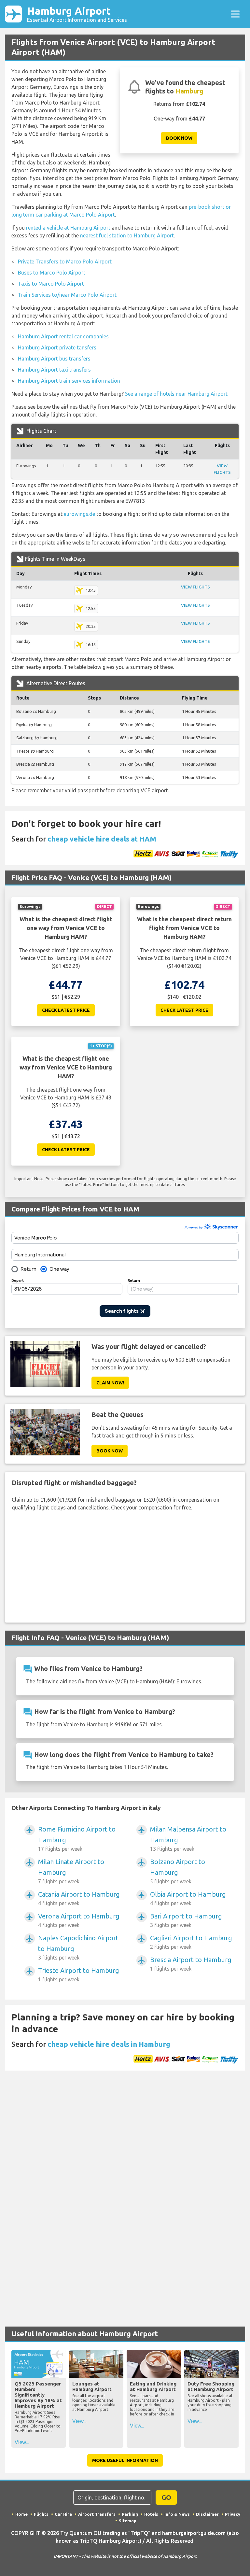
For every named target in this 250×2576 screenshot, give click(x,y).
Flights (41, 2514)
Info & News (177, 2514)
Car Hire (63, 2514)
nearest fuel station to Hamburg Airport (127, 235)
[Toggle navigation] (235, 14)
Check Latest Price (66, 1010)
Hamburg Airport (77, 14)
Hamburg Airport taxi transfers (54, 370)
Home (21, 2514)
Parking (130, 2514)
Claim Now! (110, 1383)
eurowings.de (79, 514)
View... (22, 2442)
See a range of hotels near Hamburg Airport (176, 394)
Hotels (151, 2514)
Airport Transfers (97, 2514)
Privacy (233, 2514)
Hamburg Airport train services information (69, 381)
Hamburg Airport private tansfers (57, 347)
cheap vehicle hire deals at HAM (102, 839)
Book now (179, 138)
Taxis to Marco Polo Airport (51, 284)
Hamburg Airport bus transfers (54, 359)
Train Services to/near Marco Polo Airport (67, 295)
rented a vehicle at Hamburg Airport (68, 228)
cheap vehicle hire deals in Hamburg (109, 2044)
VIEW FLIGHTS (195, 587)
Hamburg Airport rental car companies (63, 336)
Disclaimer (207, 2514)
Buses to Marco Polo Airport (52, 273)
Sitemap (128, 2521)
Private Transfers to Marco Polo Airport (65, 262)
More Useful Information (125, 2460)
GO (166, 2497)
